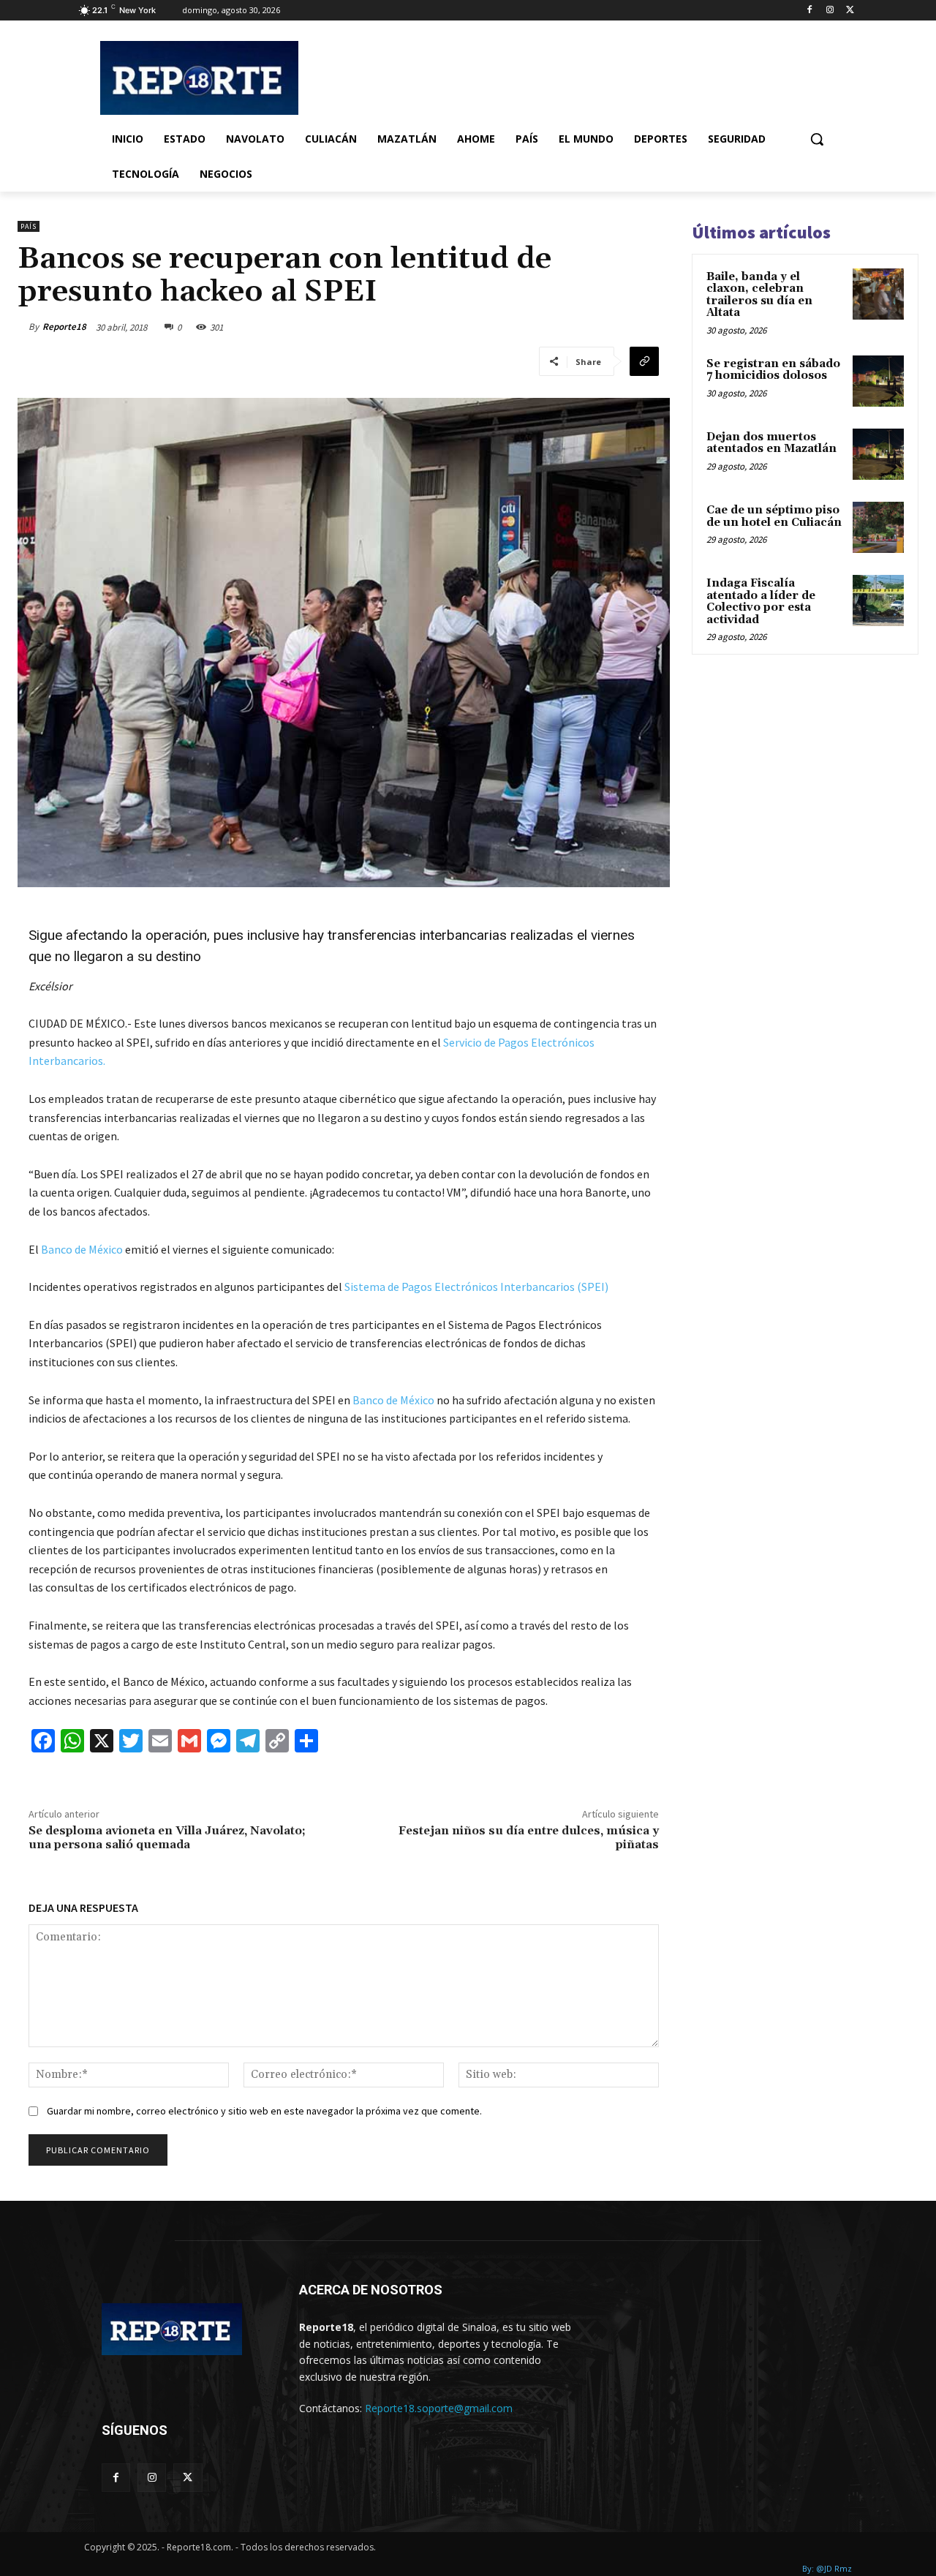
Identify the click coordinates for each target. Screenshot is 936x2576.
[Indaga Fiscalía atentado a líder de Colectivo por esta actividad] (878, 600)
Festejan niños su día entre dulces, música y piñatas (529, 1838)
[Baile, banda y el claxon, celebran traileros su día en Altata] (878, 294)
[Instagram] (830, 11)
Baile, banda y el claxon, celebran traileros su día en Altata (759, 295)
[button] (817, 139)
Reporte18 (64, 327)
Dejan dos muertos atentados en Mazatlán (771, 443)
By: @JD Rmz (827, 2568)
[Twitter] (850, 11)
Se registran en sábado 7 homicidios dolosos (773, 370)
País (29, 226)
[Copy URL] (644, 361)
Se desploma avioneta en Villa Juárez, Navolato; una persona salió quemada (167, 1838)
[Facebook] (810, 11)
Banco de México (82, 1249)
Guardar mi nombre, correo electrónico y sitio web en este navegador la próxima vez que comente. (264, 2111)
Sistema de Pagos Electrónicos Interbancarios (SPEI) (478, 1287)
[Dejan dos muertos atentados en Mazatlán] (878, 454)
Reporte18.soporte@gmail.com (439, 2408)
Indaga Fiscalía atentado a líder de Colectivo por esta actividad (761, 602)
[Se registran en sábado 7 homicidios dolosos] (878, 381)
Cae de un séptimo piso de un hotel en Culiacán (774, 516)
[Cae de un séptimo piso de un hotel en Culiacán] (878, 527)
